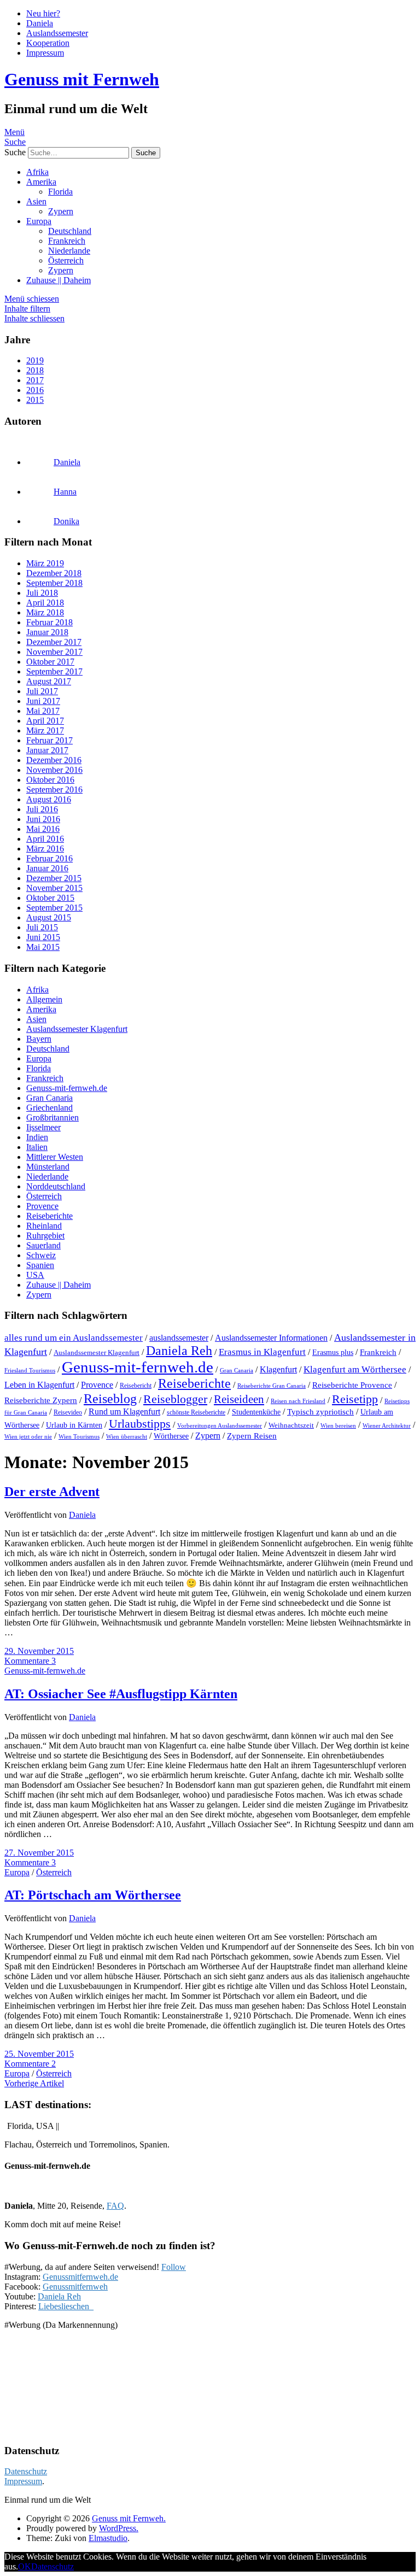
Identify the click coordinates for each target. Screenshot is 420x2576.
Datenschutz (26, 2471)
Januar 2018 (47, 632)
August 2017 (49, 681)
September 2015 (54, 908)
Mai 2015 (43, 947)
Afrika (37, 172)
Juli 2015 (42, 927)
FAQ (115, 2206)
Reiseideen (239, 1399)
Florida (60, 192)
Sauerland (43, 1245)
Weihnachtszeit (291, 1425)
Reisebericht (136, 1386)
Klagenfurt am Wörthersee (355, 1369)
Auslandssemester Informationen (271, 1338)
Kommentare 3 (30, 1661)
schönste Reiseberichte (196, 1412)
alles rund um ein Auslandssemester (74, 1337)
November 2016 (54, 770)
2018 (35, 370)
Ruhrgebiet (45, 1236)
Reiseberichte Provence (352, 1385)
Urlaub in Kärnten (74, 1425)
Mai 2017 (43, 711)
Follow (174, 2267)
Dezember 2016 (54, 760)
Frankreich (67, 241)
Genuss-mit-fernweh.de (67, 1088)
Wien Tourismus (79, 1436)
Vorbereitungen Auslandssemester (220, 1425)
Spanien (40, 1265)
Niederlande (69, 251)
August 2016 (49, 799)
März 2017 (45, 730)
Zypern (61, 211)
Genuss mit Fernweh (82, 79)
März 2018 (45, 612)
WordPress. (119, 2528)
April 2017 (45, 721)
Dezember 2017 (54, 642)
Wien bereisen (338, 1425)
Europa (39, 221)
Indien (37, 1137)
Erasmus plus (333, 1352)
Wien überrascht (127, 1436)
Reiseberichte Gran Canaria (272, 1386)
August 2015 (49, 917)
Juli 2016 (42, 809)
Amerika (41, 182)
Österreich (66, 260)
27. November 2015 (39, 1853)
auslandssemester (179, 1338)
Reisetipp (355, 1399)
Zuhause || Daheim (59, 280)
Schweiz (41, 1255)
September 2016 (54, 790)
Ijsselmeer (43, 1127)
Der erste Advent (52, 1492)
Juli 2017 (42, 691)
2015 (35, 400)
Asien (36, 201)
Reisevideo (68, 1412)
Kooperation (48, 43)
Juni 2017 (43, 701)
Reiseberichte (49, 1216)
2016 (35, 390)
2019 (35, 360)
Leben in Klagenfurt (39, 1385)
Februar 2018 (49, 622)
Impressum (45, 53)
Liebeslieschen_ (66, 2306)
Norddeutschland (56, 1186)
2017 (35, 380)
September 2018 (54, 583)
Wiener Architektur (387, 1425)
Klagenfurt (278, 1369)
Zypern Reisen (252, 1436)
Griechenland (49, 1108)
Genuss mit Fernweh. (129, 2518)
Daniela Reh (179, 1351)
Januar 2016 (47, 868)
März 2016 (45, 849)
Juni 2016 (43, 819)
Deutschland (70, 231)
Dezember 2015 (54, 878)
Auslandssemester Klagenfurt (77, 1029)
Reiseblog (110, 1398)
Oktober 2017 (50, 662)
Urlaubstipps (140, 1424)
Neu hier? (43, 13)
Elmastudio (108, 2538)
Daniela (40, 23)
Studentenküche (256, 1412)
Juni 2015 (43, 937)
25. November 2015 (39, 2054)
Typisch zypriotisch (320, 1412)
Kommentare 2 (30, 2064)
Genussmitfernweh (75, 2287)
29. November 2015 (39, 1651)
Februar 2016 (49, 858)
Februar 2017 (49, 740)
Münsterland (48, 1167)
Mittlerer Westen (55, 1157)
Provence (42, 1206)
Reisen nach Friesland (298, 1401)
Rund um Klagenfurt (124, 1412)
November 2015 (54, 888)
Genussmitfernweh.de (80, 2277)
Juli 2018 (42, 593)
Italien (37, 1147)
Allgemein (44, 999)
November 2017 (54, 652)
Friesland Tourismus (30, 1371)
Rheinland (44, 1226)
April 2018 (45, 603)
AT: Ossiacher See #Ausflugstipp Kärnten (121, 1694)
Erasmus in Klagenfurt (262, 1352)
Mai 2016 (43, 829)
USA (35, 1275)
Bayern (39, 1039)
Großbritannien (52, 1117)
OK (25, 2566)
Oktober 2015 (50, 898)
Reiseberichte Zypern (41, 1400)
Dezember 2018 (54, 573)
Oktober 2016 (50, 780)
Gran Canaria (49, 1098)
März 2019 (45, 563)
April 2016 (45, 839)
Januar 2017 (47, 750)
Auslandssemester (57, 33)
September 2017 (54, 671)
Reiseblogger (175, 1399)
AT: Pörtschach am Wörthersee (93, 1895)
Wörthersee (171, 1436)
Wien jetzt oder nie (28, 1436)
